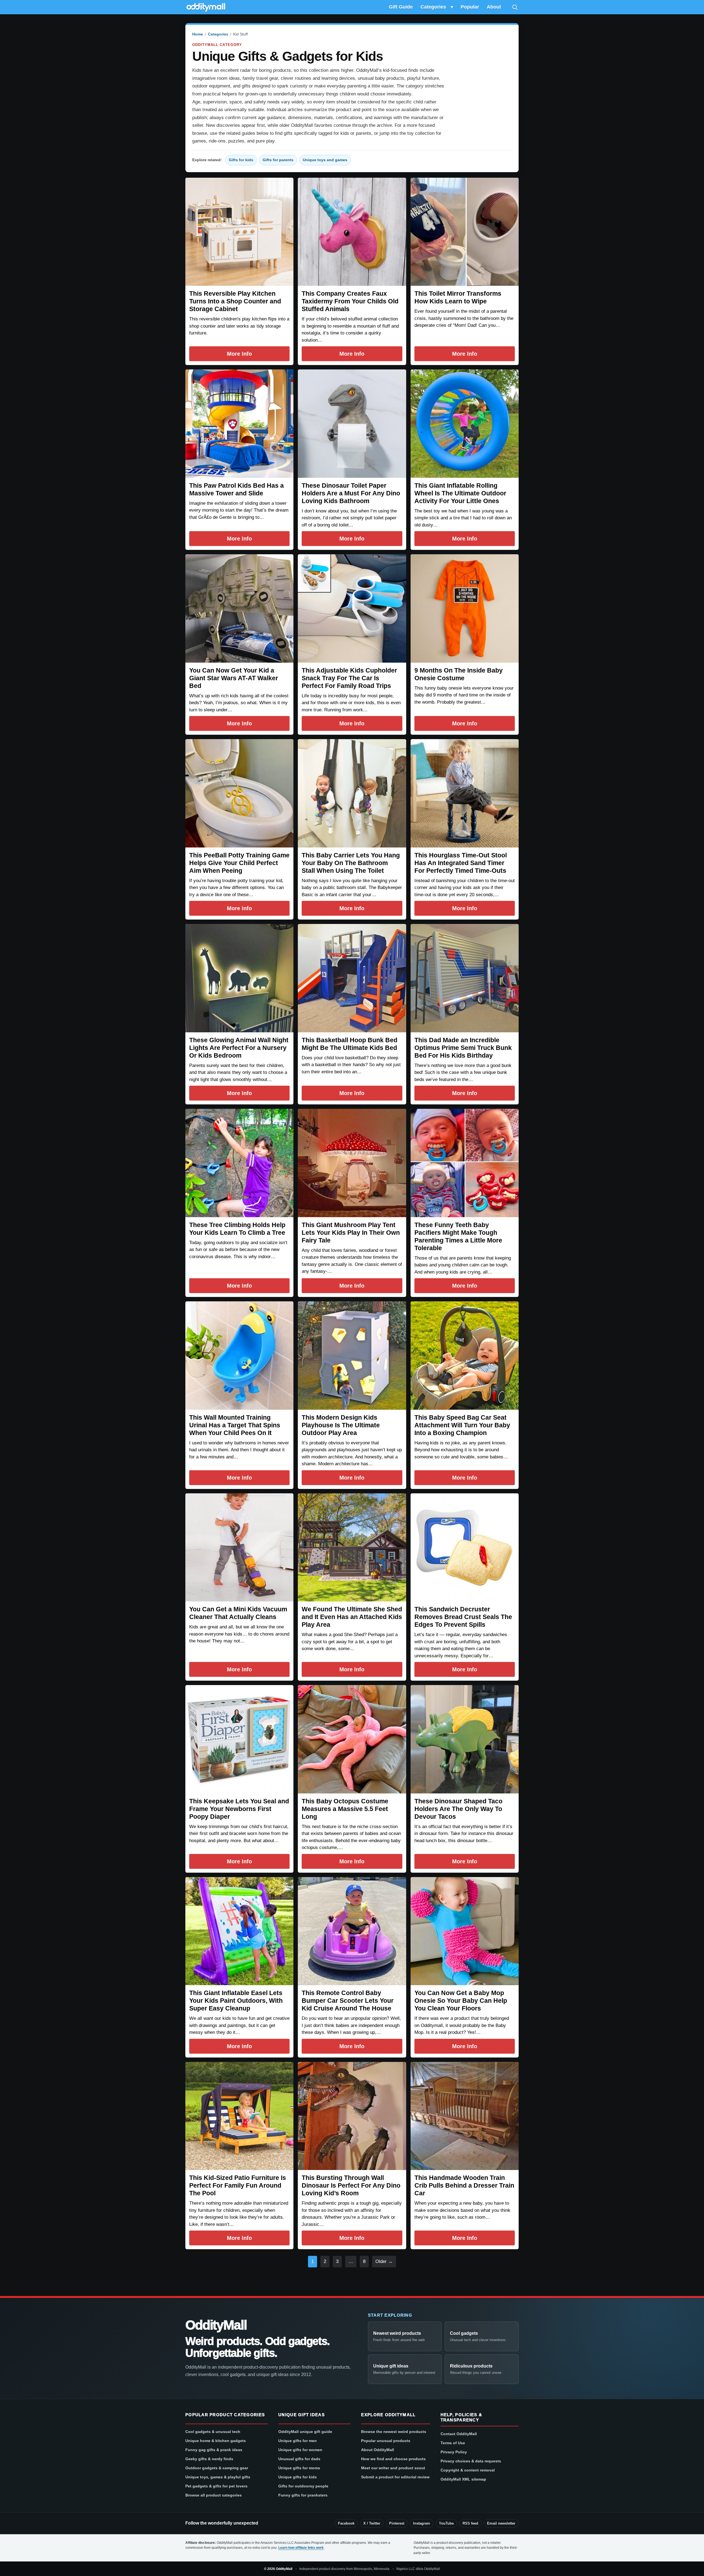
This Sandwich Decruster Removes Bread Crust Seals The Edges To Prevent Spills (463, 1617)
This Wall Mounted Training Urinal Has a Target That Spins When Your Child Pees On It (235, 1425)
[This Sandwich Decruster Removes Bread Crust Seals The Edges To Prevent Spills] (465, 1547)
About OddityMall (378, 2450)
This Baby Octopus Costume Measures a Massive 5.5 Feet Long (345, 1809)
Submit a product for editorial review (395, 2477)
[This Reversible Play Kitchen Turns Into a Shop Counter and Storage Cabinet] (239, 232)
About (494, 7)
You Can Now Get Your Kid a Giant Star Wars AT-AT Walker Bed (234, 678)
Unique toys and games (325, 160)
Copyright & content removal (468, 2470)
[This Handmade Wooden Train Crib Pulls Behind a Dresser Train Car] (465, 2116)
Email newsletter (501, 2523)
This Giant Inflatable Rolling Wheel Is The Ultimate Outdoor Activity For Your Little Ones (460, 493)
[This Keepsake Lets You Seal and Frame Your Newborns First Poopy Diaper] (239, 1739)
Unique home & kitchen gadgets (216, 2441)
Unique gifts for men (298, 2441)
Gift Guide (401, 7)
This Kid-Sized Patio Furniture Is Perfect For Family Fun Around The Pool (238, 2185)
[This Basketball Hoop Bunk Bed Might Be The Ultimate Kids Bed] (352, 978)
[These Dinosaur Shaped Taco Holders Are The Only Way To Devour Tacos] (465, 1739)
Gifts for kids (241, 160)
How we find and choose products (393, 2459)
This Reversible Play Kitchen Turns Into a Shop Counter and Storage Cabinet (235, 301)
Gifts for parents (278, 160)
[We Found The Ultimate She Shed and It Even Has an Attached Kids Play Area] (352, 1547)
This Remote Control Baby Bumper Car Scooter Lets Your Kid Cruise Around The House (348, 2001)
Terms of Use (453, 2443)
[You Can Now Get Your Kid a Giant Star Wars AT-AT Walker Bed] (239, 608)
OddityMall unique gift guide (305, 2432)
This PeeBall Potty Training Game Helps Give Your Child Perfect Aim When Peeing (239, 863)
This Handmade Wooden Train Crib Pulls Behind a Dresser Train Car (464, 2185)
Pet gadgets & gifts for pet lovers (216, 2486)
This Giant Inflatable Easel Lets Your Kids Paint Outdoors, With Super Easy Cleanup (236, 2001)
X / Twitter (372, 2523)
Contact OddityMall (459, 2434)
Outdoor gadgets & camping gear (217, 2468)
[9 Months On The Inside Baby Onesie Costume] (465, 608)
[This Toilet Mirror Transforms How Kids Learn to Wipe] (465, 232)
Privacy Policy (454, 2452)
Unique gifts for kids (298, 2477)
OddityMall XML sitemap (463, 2479)
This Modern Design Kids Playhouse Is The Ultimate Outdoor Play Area (341, 1425)
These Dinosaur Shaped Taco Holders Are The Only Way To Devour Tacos (458, 1809)
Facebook (346, 2523)
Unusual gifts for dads (299, 2459)
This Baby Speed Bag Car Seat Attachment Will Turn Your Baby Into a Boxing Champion (462, 1425)
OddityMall (216, 2325)
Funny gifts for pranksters (303, 2495)
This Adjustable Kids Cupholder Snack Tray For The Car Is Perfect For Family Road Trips (349, 678)
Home (198, 34)
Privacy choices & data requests (471, 2461)
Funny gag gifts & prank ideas (214, 2450)
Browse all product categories (214, 2495)
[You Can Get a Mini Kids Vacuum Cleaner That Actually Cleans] (239, 1547)
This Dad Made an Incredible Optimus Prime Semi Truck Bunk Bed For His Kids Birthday (463, 1048)
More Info (239, 354)
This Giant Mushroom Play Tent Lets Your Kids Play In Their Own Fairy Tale (351, 1233)
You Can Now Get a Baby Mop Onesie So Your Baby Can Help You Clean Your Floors (461, 2001)
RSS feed (470, 2523)
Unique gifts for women (300, 2450)
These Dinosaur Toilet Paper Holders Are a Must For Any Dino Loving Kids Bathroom (351, 493)
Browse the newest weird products (394, 2432)
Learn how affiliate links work (301, 2548)
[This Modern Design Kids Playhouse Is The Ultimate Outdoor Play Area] (352, 1355)
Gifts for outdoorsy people (303, 2486)
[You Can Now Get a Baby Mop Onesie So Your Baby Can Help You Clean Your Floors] (465, 1931)
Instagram (422, 2523)
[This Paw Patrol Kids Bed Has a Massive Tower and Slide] (239, 423)
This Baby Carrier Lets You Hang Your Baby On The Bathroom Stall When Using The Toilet (351, 863)
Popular (470, 7)
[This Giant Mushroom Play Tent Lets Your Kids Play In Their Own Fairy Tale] (352, 1163)
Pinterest (397, 2523)
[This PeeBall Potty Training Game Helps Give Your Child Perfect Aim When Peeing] (239, 793)
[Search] (515, 7)
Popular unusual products (386, 2441)
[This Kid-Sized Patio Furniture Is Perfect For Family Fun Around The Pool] (239, 2116)
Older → (384, 2261)
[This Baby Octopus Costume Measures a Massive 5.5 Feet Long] (352, 1739)
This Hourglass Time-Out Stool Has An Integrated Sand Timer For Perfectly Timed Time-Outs (461, 863)
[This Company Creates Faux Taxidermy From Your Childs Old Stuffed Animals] (352, 232)
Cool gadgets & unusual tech (213, 2432)
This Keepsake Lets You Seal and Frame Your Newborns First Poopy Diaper (239, 1809)
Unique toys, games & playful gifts (218, 2477)
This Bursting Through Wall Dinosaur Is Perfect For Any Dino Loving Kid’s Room (351, 2185)
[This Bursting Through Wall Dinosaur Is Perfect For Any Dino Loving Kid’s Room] (352, 2116)
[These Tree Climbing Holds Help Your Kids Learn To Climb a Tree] (239, 1163)
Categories (433, 7)
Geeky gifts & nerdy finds (209, 2459)
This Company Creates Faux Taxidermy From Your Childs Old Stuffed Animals (350, 301)
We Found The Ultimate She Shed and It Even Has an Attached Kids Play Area (352, 1617)
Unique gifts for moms (299, 2468)
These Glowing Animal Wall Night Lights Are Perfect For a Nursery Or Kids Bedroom (239, 1048)
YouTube (446, 2523)
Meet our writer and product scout (393, 2468)
